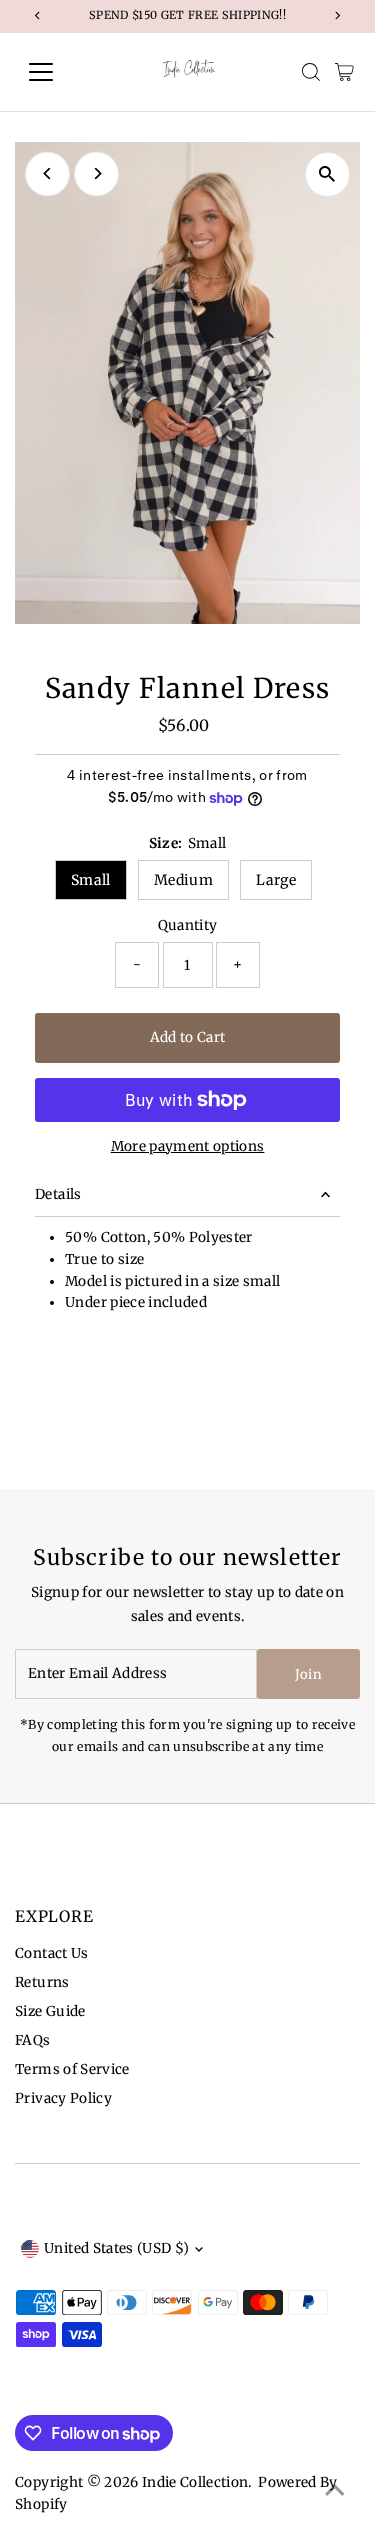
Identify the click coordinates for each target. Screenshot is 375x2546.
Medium (183, 880)
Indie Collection (195, 2482)
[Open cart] (344, 72)
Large (276, 880)
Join (308, 1674)
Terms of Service (72, 2069)
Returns (42, 1982)
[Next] (96, 173)
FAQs (32, 2040)
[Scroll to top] (335, 2491)
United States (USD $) (116, 2248)
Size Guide (50, 2011)
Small (91, 880)
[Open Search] (311, 72)
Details (58, 1194)
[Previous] (47, 173)
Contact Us (51, 1953)
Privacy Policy (63, 2098)
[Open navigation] (56, 72)
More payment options (188, 1146)
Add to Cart (188, 1037)
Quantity (188, 925)
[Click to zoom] (327, 174)
